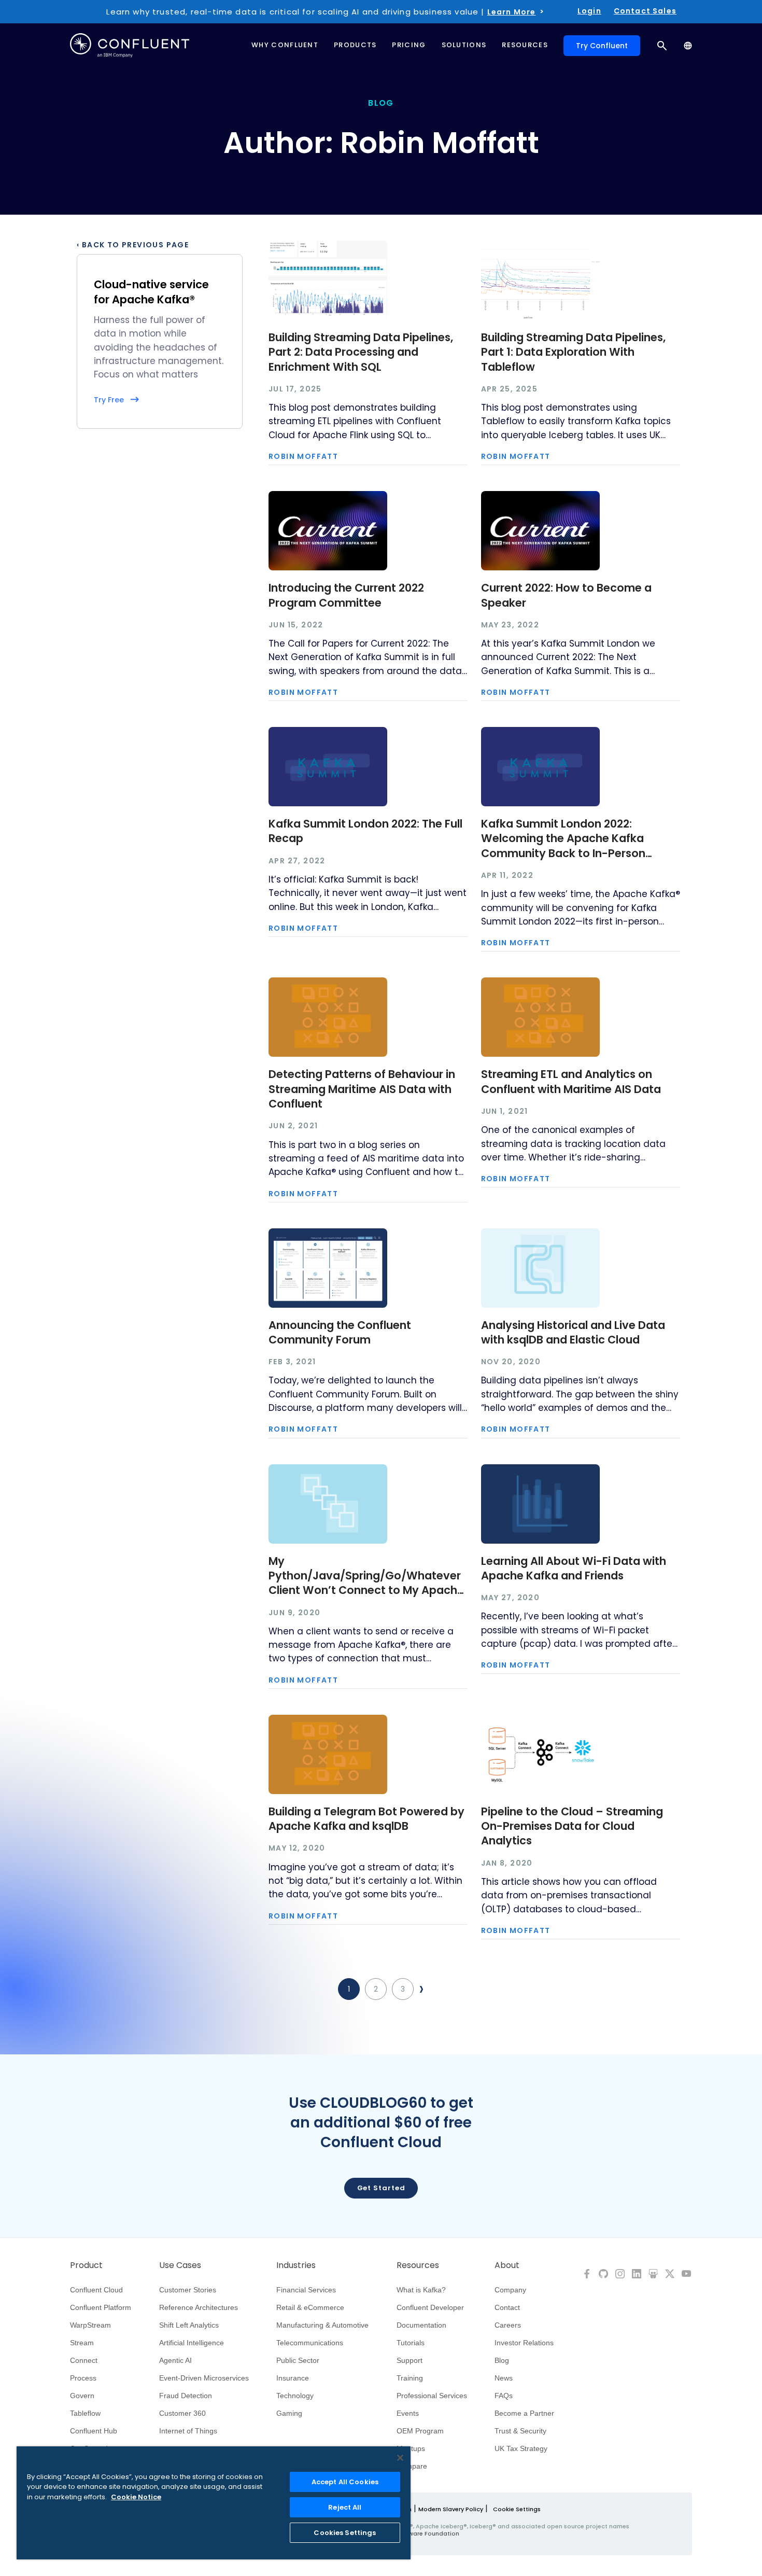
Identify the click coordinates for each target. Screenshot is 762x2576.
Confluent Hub (94, 2431)
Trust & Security (520, 2431)
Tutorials (411, 2343)
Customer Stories (188, 2290)
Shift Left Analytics (189, 2325)
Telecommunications (310, 2343)
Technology (295, 2396)
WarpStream (90, 2325)
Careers (508, 2325)
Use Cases (180, 2265)
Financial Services (306, 2290)
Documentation (421, 2325)
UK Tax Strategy (521, 2448)
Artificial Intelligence (192, 2343)
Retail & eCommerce (310, 2307)
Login (589, 11)
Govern (82, 2396)
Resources (418, 2265)
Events (408, 2413)
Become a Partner (524, 2413)
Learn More (512, 12)
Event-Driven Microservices (204, 2378)
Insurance (293, 2378)
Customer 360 (182, 2413)
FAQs (504, 2396)
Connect (84, 2360)
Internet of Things (188, 2431)
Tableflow (85, 2413)
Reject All (345, 2507)
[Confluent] (130, 45)
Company (510, 2290)
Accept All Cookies (345, 2482)
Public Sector (298, 2360)
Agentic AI (175, 2360)
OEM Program (420, 2431)
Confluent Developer (430, 2307)
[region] (214, 2503)
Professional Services (432, 2396)
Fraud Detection (186, 2396)
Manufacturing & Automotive (322, 2325)
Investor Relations (524, 2343)
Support (410, 2360)
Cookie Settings (517, 2509)
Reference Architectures (199, 2307)
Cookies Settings (345, 2533)
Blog (502, 2360)
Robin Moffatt (303, 456)
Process (83, 2378)
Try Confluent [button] (602, 46)
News (504, 2378)
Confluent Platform (101, 2307)
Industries (296, 2265)
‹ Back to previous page (133, 245)
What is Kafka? (421, 2290)
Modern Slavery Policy (451, 2509)
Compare (412, 2466)
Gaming (289, 2413)
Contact (507, 2307)
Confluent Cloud (96, 2290)
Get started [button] (381, 2188)
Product (86, 2265)
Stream (82, 2343)
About (507, 2265)
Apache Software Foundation (415, 2533)
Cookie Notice (136, 2497)
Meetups (411, 2448)
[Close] (400, 2458)
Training (410, 2378)
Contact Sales (645, 11)
